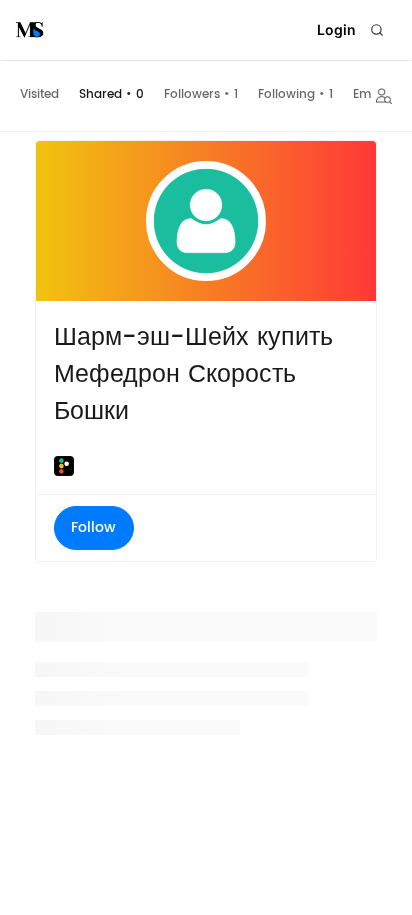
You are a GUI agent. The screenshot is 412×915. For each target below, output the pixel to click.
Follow (93, 527)
